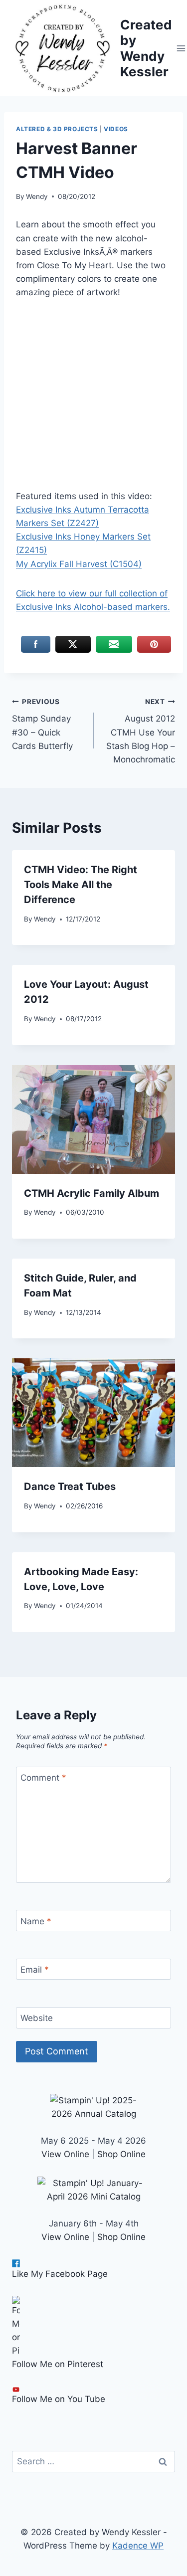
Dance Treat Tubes (70, 1486)
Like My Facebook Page (60, 2274)
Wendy (37, 196)
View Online (65, 2154)
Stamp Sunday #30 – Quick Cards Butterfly (42, 724)
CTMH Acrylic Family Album (92, 1193)
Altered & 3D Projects (57, 129)
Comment (43, 1778)
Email (35, 1970)
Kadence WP (138, 2546)
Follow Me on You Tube (59, 2399)
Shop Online (121, 2154)
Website (37, 2018)
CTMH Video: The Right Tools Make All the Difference (81, 885)
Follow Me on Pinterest (58, 2364)
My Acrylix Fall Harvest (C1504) (79, 564)
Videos (116, 129)
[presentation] (93, 1119)
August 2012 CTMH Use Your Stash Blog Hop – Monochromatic (141, 731)
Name (36, 1921)
